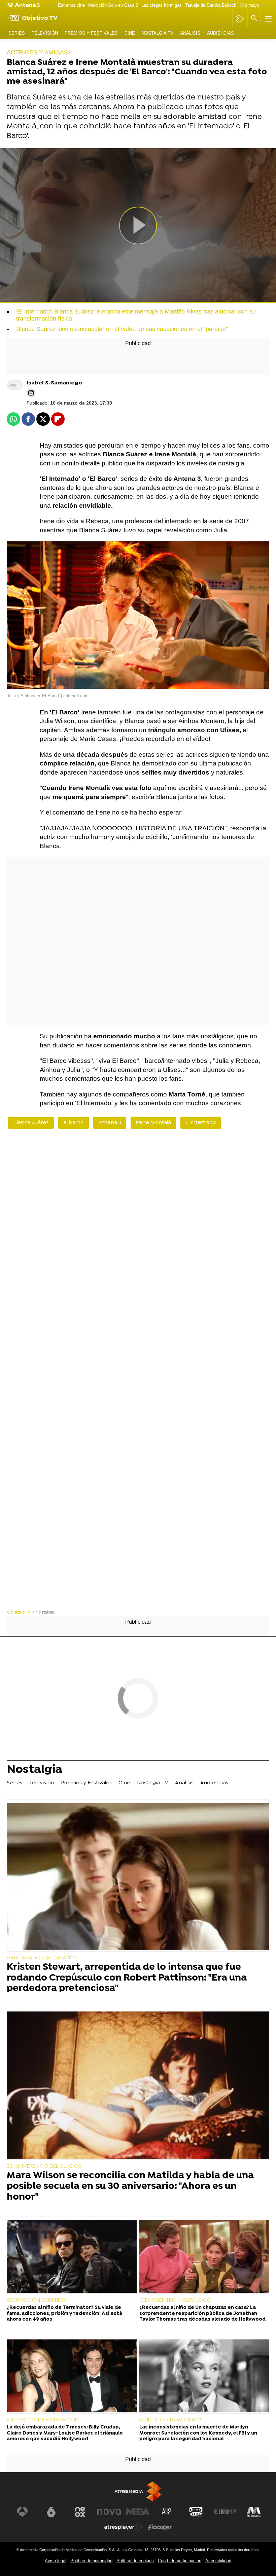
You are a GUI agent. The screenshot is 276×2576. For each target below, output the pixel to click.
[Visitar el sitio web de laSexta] (51, 2512)
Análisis (190, 33)
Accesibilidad (218, 2561)
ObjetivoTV (19, 1612)
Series (17, 33)
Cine (130, 33)
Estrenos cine (71, 5)
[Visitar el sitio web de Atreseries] (167, 2512)
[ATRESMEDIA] (138, 2491)
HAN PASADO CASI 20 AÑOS (42, 1958)
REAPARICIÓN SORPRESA (37, 2300)
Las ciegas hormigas (162, 5)
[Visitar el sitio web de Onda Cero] (196, 2512)
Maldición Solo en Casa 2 (113, 5)
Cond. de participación (180, 2561)
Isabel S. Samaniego (54, 383)
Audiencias (220, 33)
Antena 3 (110, 1123)
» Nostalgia (43, 1612)
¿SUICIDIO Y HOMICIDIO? (170, 2420)
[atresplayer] (240, 18)
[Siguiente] (264, 6)
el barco (74, 1123)
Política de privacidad (91, 2561)
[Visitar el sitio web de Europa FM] (225, 2512)
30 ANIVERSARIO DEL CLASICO (45, 2166)
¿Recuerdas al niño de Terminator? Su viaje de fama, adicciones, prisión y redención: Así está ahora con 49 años (64, 2314)
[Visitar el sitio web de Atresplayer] (124, 2527)
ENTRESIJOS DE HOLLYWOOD (43, 2420)
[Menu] (268, 18)
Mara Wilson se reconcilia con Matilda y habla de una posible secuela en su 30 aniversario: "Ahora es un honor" (130, 2187)
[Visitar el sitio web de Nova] (109, 2512)
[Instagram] (31, 393)
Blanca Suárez (31, 1123)
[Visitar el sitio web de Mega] (138, 2512)
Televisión (45, 33)
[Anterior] (51, 6)
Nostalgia (34, 1771)
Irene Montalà (153, 1123)
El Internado (201, 1123)
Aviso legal (56, 2561)
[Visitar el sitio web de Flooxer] (160, 2527)
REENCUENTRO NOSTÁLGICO (175, 2300)
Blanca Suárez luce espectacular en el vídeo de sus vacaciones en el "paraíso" (122, 329)
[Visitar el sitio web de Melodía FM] (254, 2512)
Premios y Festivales (91, 33)
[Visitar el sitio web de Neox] (80, 2512)
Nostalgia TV (158, 33)
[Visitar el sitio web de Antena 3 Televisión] (22, 2512)
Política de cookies (135, 2561)
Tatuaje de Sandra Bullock (211, 5)
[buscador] (254, 18)
